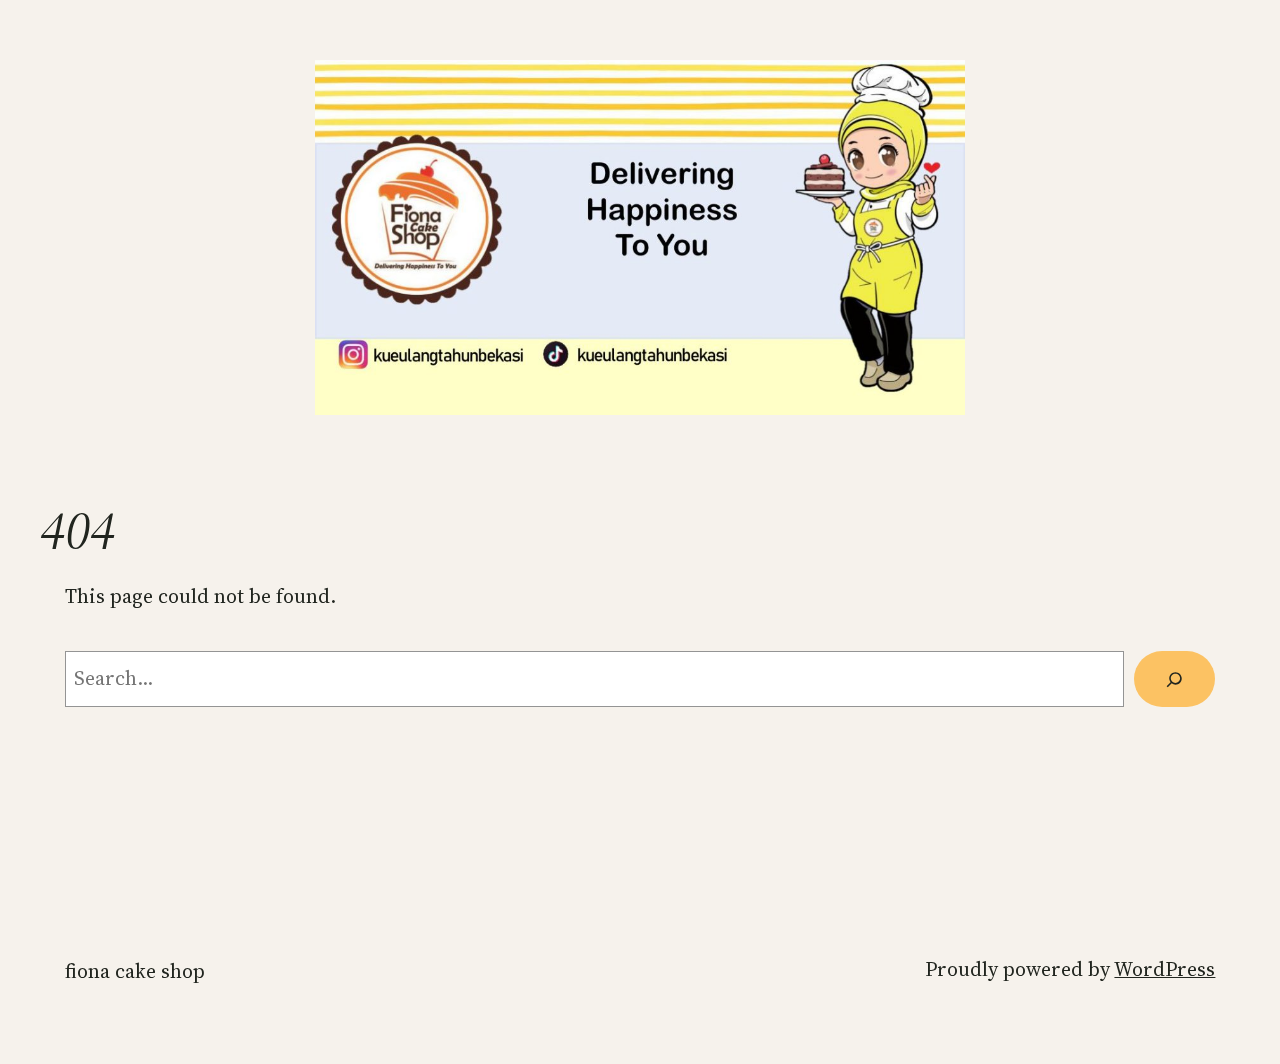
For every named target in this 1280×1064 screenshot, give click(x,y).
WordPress (1164, 969)
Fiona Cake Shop (135, 971)
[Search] (1175, 678)
